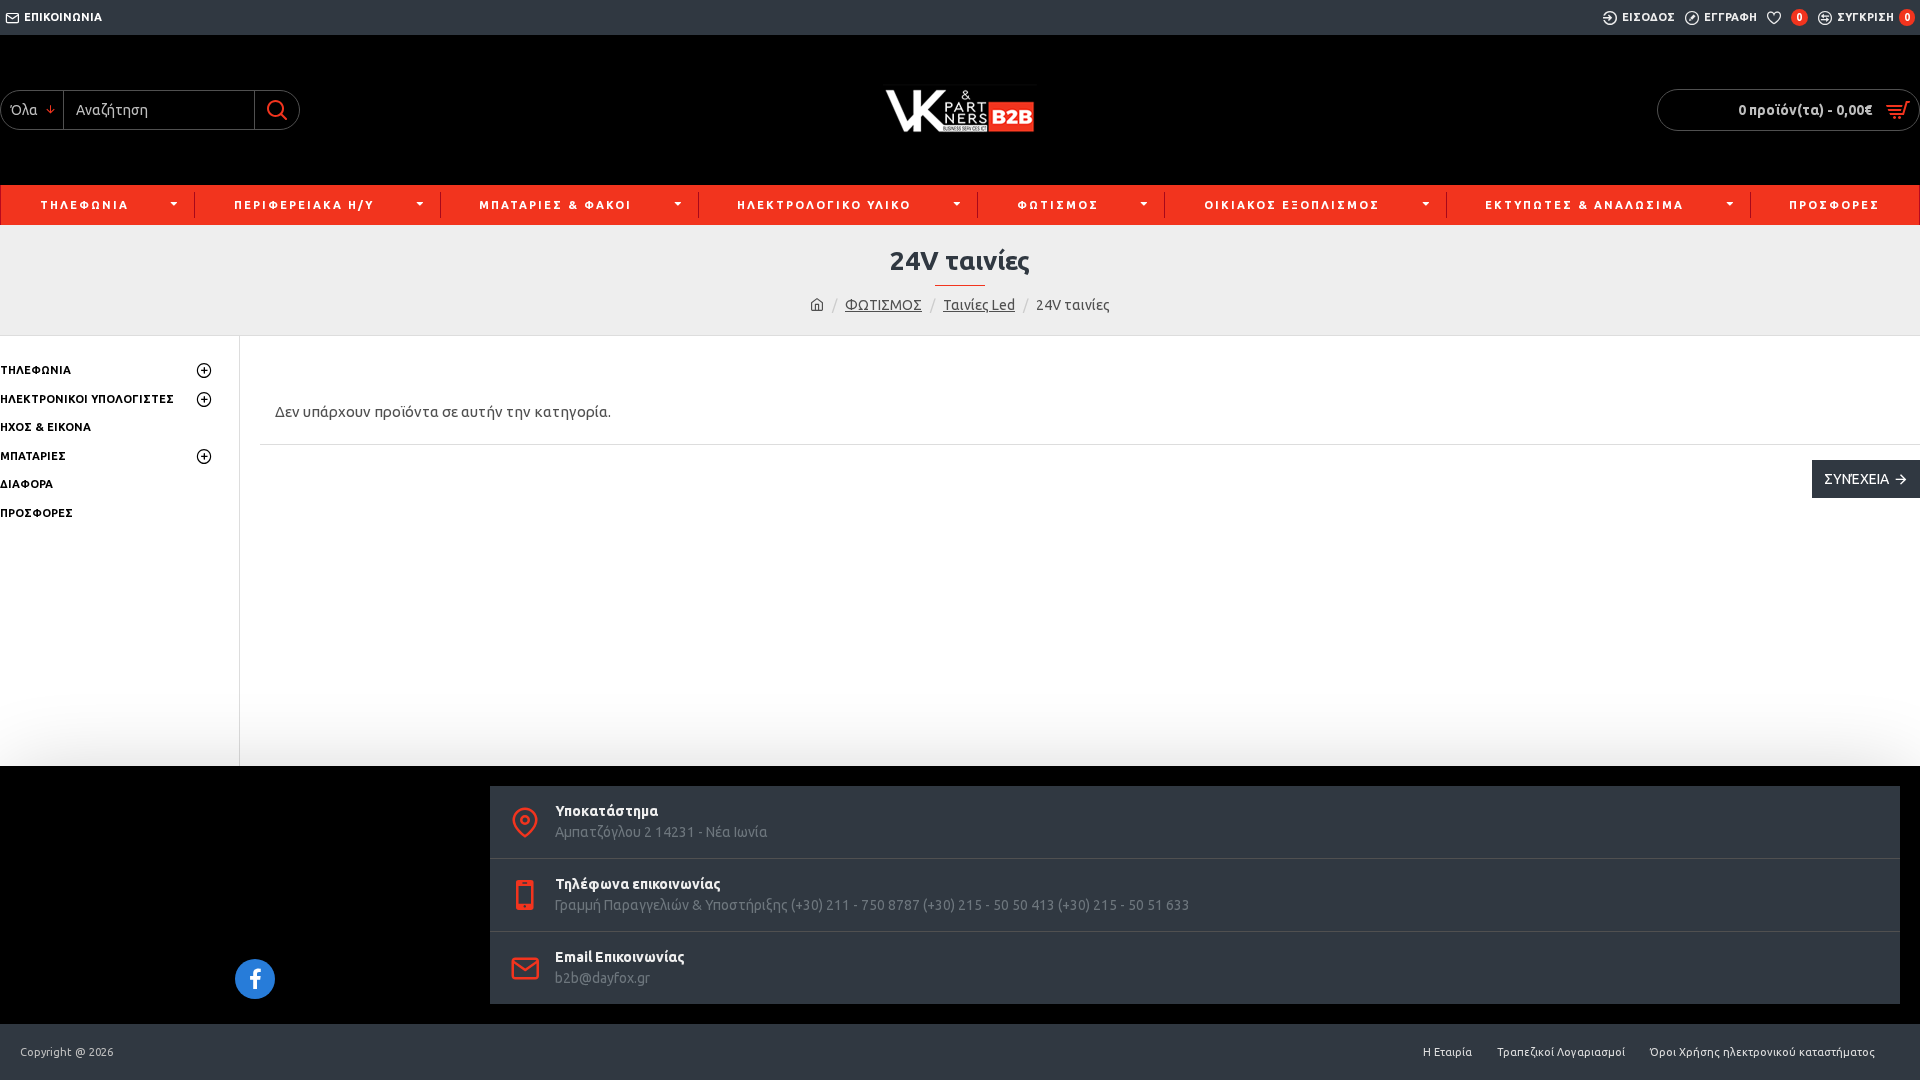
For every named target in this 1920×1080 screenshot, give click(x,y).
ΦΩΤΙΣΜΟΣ (883, 305)
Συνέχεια (1856, 479)
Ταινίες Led (979, 305)
